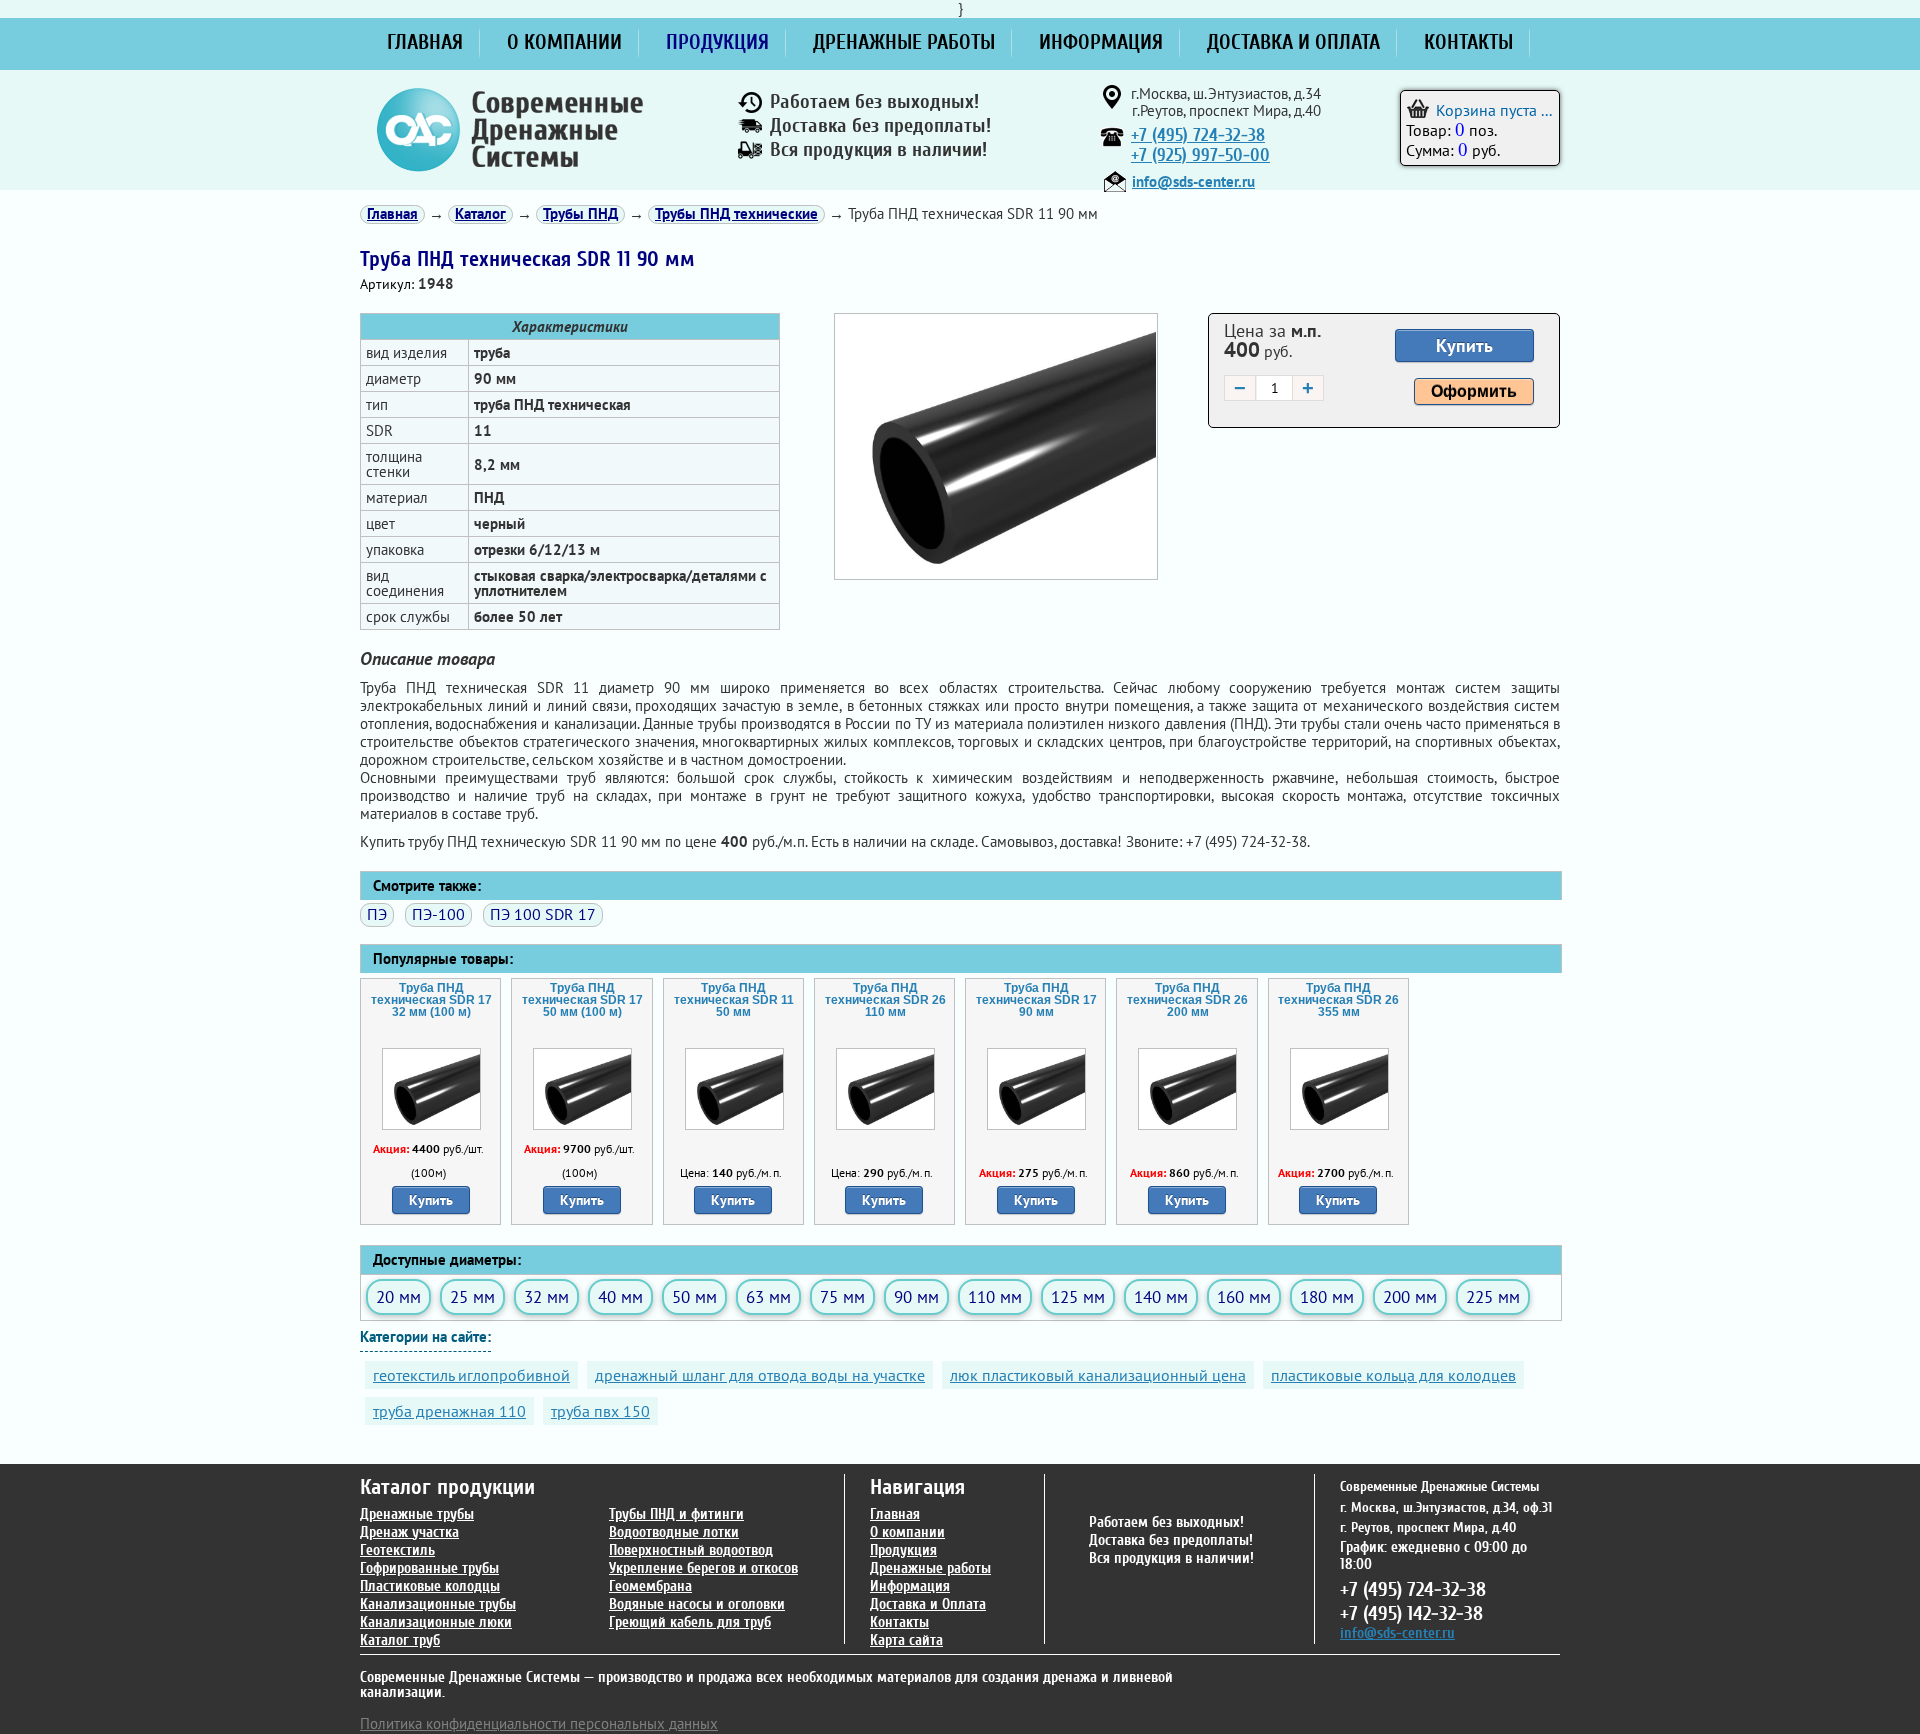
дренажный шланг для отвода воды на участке (760, 1375)
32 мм (546, 1296)
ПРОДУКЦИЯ (717, 42)
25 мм (472, 1296)
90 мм (916, 1296)
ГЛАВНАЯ (425, 42)
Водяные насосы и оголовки (697, 1604)
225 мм (1493, 1296)
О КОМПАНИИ (564, 42)
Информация (910, 1586)
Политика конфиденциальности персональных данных (539, 1723)
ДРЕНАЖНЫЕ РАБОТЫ (904, 42)
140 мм (1161, 1296)
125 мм (1078, 1296)
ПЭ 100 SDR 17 (543, 914)
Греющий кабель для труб (690, 1622)
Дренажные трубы (417, 1514)
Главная (895, 1514)
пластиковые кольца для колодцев (1393, 1375)
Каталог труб (400, 1640)
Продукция (903, 1550)
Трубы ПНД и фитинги (676, 1514)
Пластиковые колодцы (430, 1586)
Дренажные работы (930, 1568)
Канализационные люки (436, 1622)
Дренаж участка (409, 1532)
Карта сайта (906, 1640)
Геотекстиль (397, 1550)
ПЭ (377, 914)
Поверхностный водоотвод (691, 1550)
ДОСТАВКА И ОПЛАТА (1293, 42)
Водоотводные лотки (674, 1532)
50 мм (694, 1296)
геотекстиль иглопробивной (471, 1375)
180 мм (1327, 1296)
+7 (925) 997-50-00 (1200, 155)
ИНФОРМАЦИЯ (1101, 42)
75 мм (842, 1296)
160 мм (1244, 1296)
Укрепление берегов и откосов (703, 1568)
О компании (907, 1532)
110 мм (995, 1296)
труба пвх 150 (600, 1411)
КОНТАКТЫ (1468, 42)
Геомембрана (650, 1586)
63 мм (768, 1296)
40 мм (620, 1296)
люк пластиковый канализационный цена (1098, 1375)
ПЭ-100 (438, 914)
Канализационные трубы (438, 1604)
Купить (1464, 345)
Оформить (1474, 391)
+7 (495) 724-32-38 (1198, 135)
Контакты (899, 1622)
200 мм (1410, 1296)
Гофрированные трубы (429, 1568)
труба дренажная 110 (449, 1411)
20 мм (398, 1296)
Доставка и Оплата (928, 1604)
